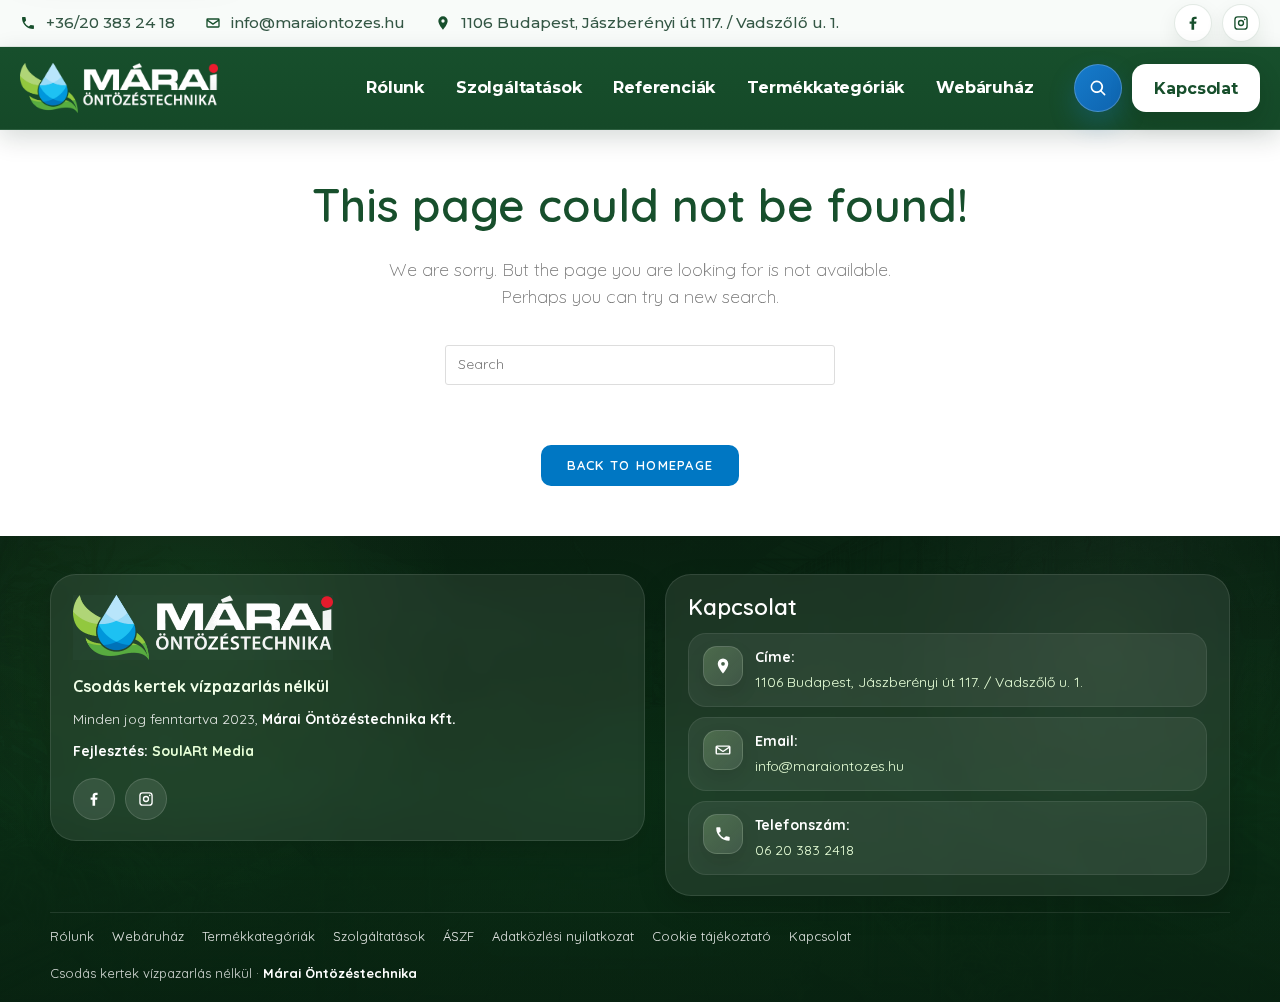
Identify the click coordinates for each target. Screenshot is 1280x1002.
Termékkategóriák (825, 87)
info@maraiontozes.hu (829, 766)
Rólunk (395, 87)
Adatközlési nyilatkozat (563, 936)
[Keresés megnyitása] (1098, 88)
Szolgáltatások (518, 87)
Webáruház (984, 87)
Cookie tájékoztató (711, 936)
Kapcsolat (1196, 88)
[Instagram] (1241, 23)
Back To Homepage (640, 465)
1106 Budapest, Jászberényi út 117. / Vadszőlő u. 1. (919, 682)
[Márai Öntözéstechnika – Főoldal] (119, 88)
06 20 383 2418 (804, 850)
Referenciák (664, 87)
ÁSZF (458, 936)
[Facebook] (1193, 23)
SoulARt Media (203, 751)
